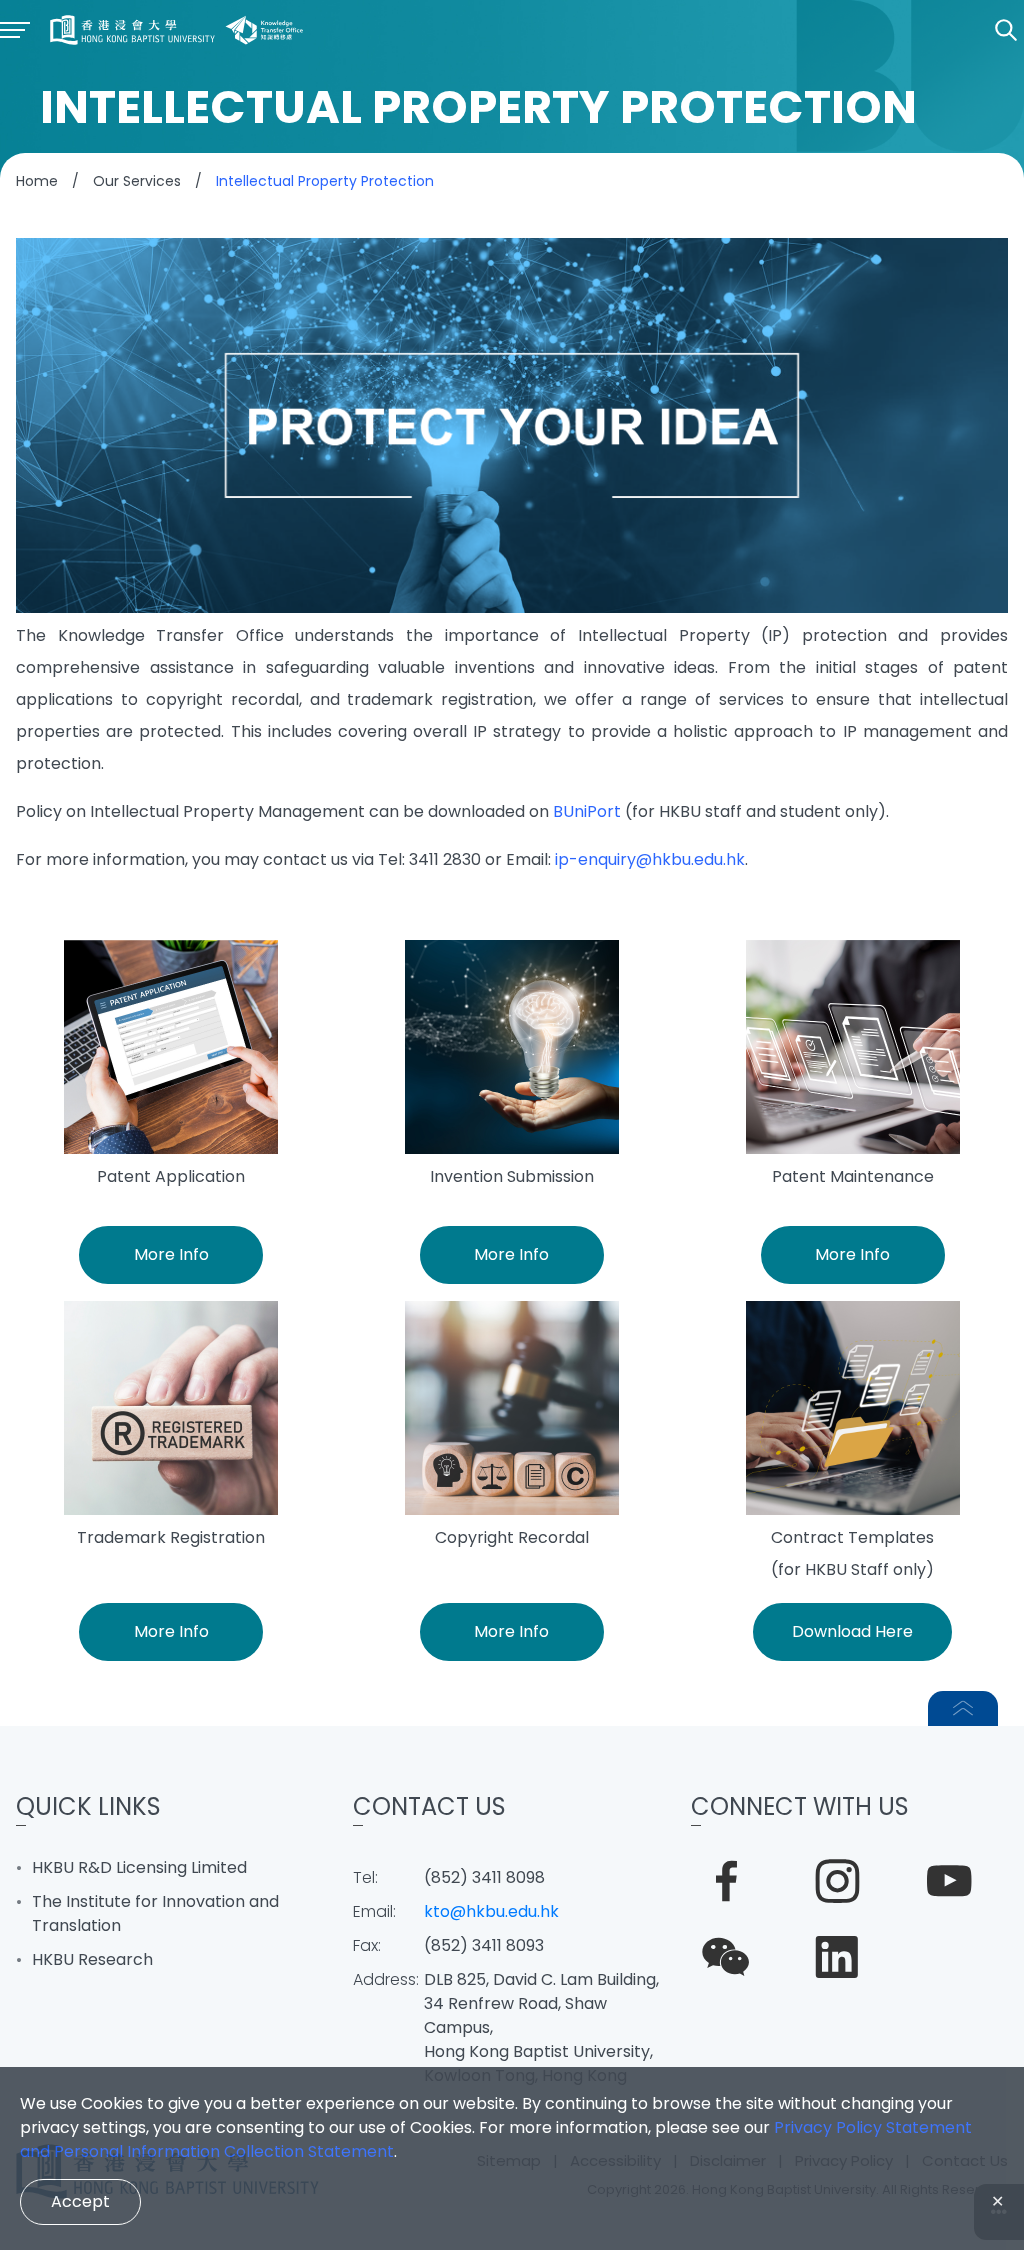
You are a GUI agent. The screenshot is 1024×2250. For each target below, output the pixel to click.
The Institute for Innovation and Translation (155, 1913)
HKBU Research (92, 1959)
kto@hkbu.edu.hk (491, 1911)
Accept (80, 2201)
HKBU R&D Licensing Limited (139, 1867)
